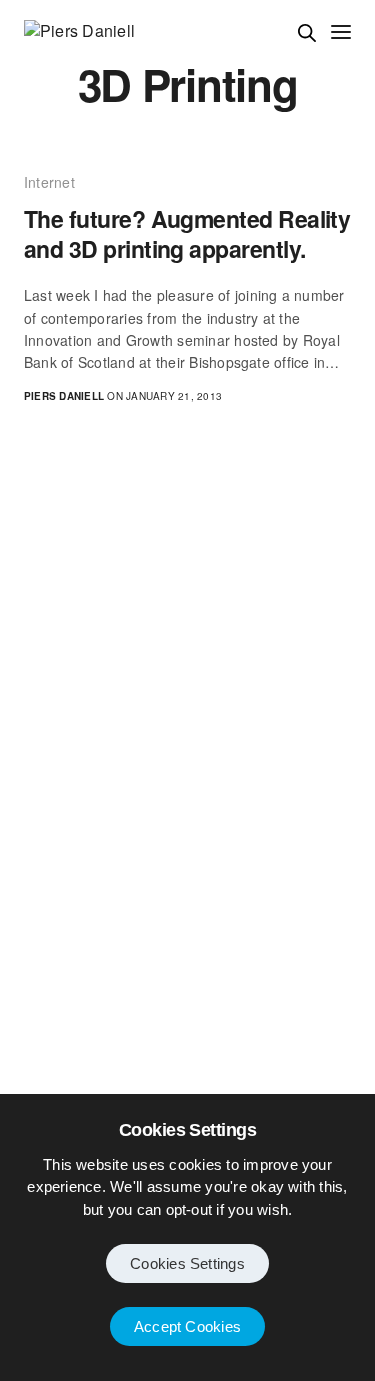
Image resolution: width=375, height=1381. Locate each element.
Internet (49, 182)
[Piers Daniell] (79, 31)
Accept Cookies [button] (187, 1326)
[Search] (307, 33)
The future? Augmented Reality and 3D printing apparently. (187, 234)
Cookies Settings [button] (187, 1263)
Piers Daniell (64, 396)
